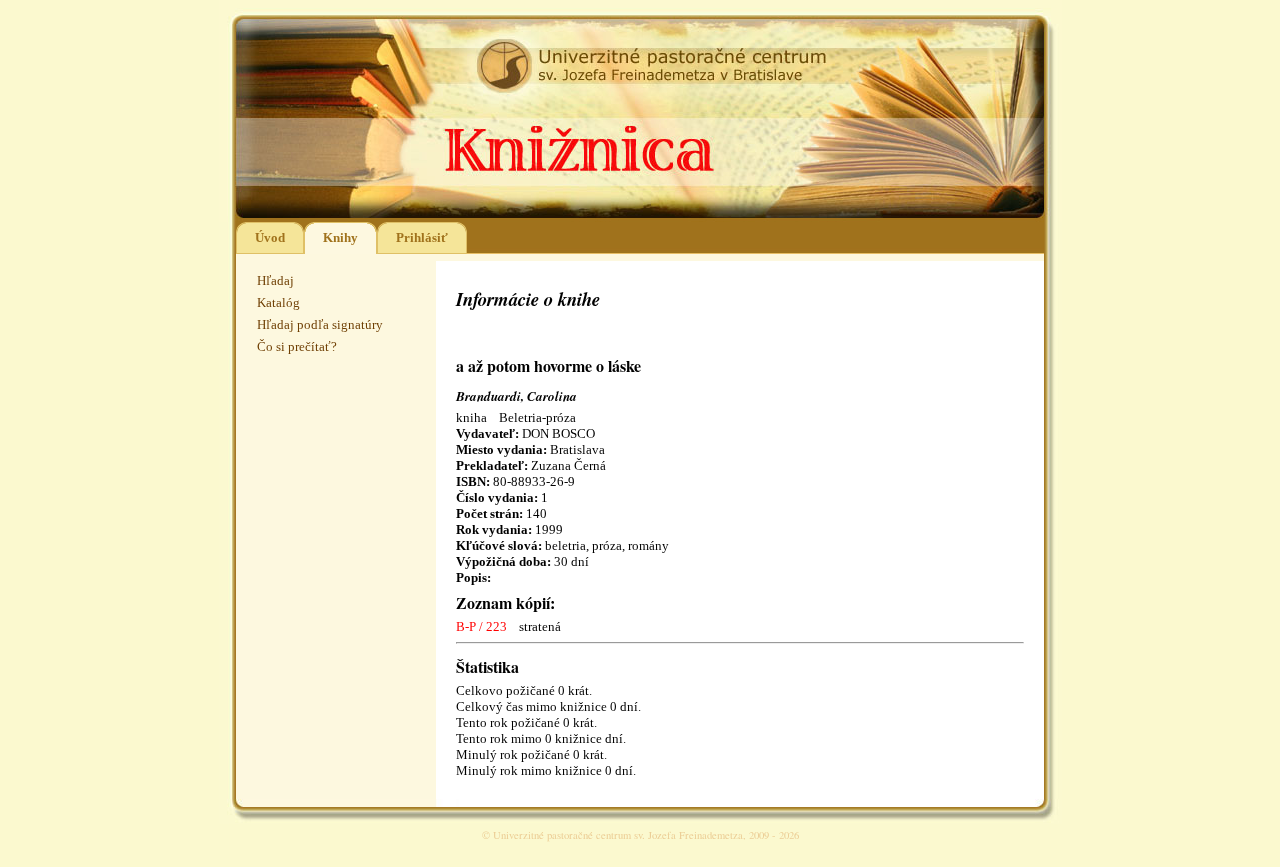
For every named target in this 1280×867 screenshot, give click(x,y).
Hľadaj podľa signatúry (320, 324)
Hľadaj (275, 280)
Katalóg (278, 302)
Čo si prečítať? (297, 346)
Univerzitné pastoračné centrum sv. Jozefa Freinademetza (618, 835)
